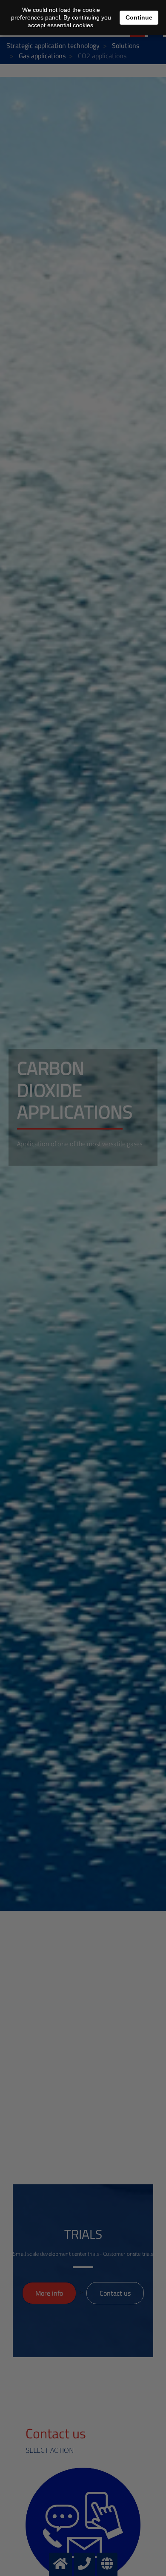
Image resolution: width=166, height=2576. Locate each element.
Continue (139, 17)
